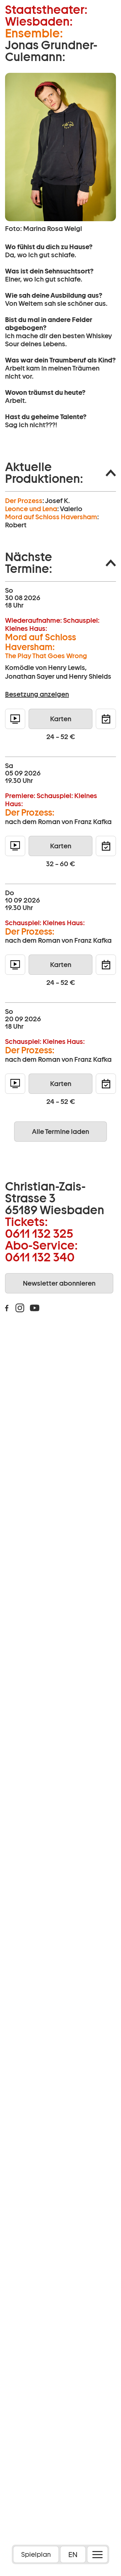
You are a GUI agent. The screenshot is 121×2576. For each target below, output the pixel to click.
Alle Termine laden (61, 1132)
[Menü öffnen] (97, 2554)
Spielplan (36, 2554)
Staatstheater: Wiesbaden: (46, 16)
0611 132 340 (40, 1257)
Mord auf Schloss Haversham (51, 517)
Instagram (20, 1308)
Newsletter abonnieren (59, 1283)
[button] (61, 473)
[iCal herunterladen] (106, 719)
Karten (61, 719)
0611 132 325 (39, 1233)
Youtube (35, 1308)
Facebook (7, 1308)
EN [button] (73, 2554)
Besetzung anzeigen (37, 694)
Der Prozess (24, 501)
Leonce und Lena (31, 509)
